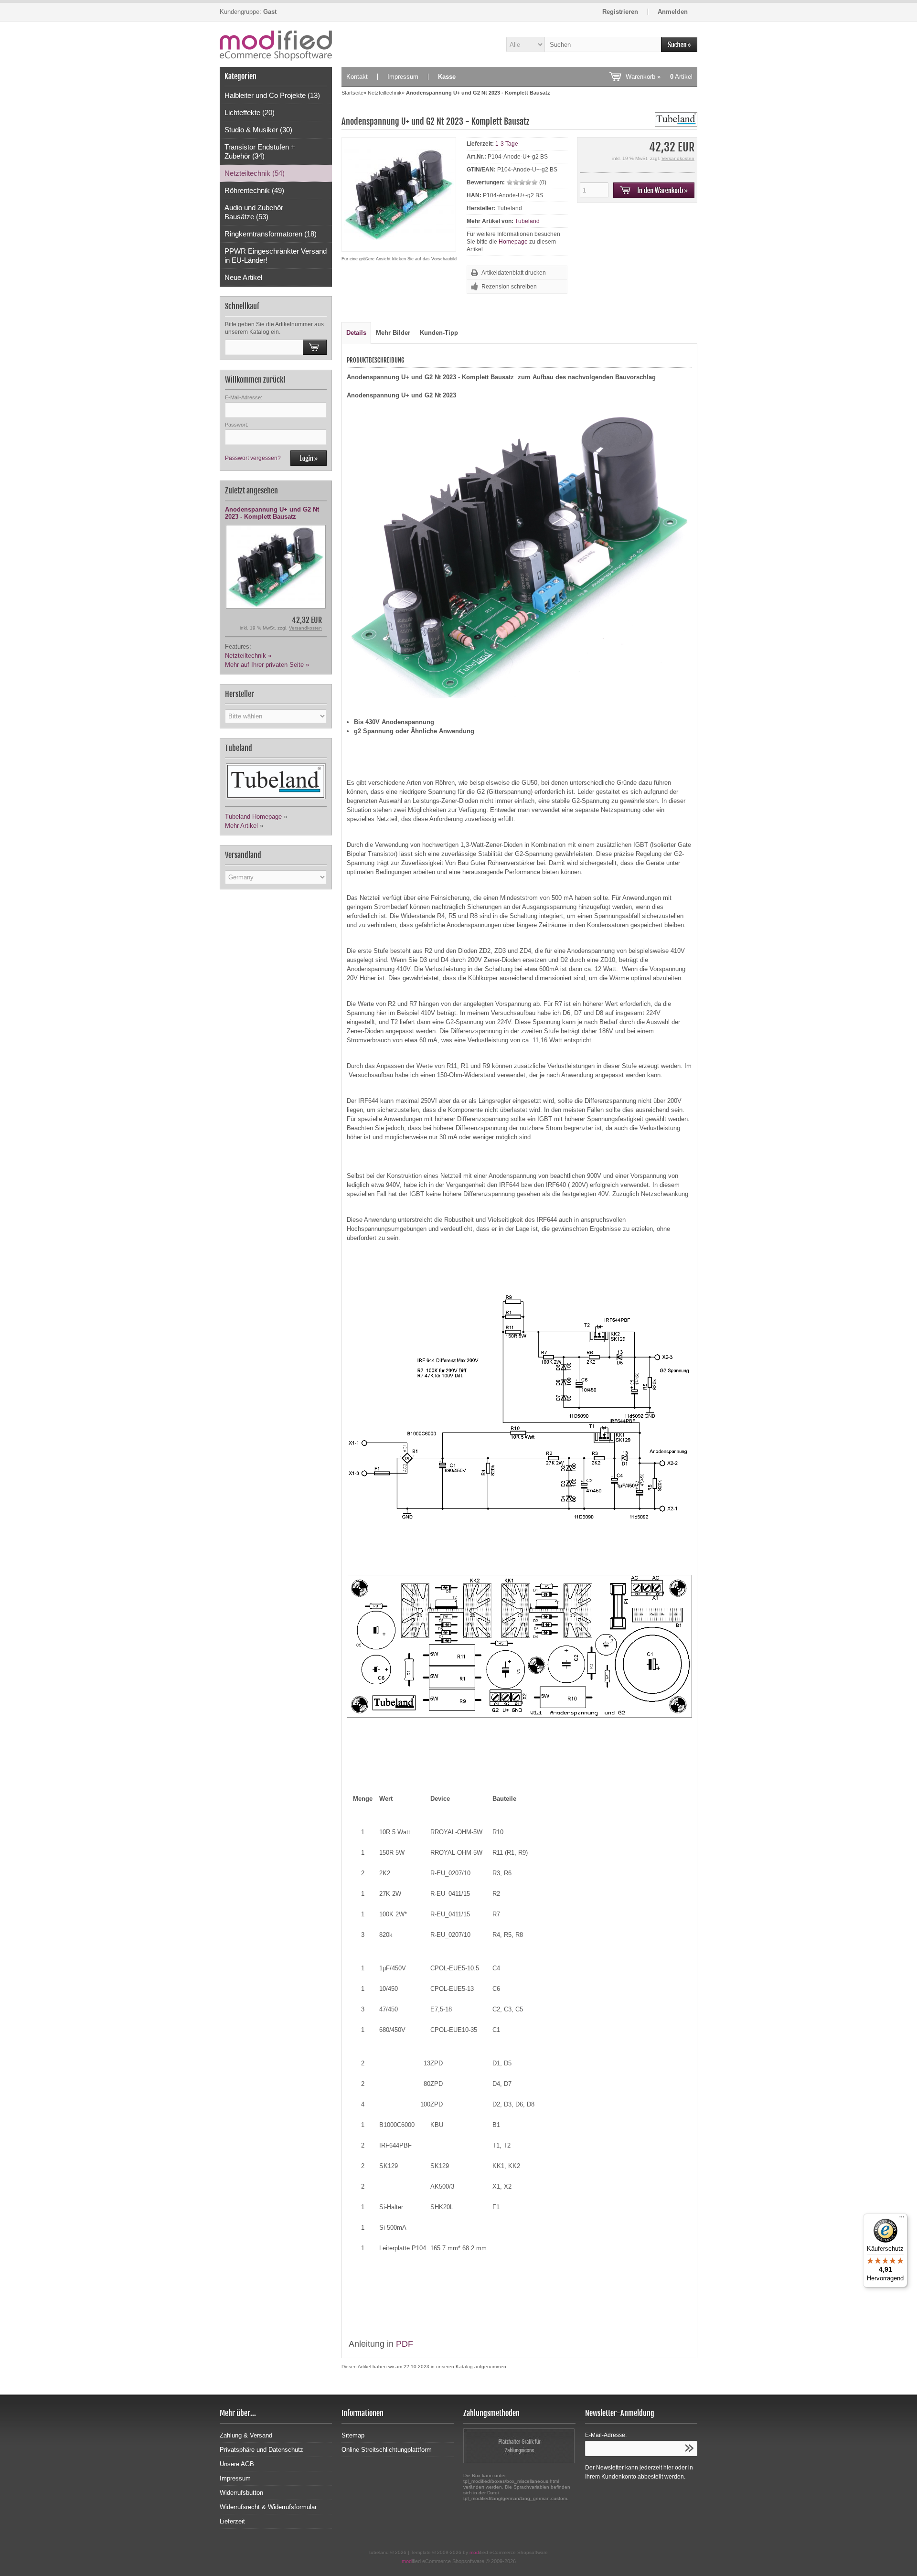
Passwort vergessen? (253, 458)
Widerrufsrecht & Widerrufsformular (268, 2507)
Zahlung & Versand (246, 2435)
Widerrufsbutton (241, 2493)
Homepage (513, 242)
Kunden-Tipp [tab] (439, 333)
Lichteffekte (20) (250, 112)
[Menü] (902, 2219)
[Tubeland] (676, 124)
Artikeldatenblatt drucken (514, 273)
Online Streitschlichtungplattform (387, 2450)
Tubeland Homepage (253, 817)
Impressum (403, 77)
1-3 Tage (507, 144)
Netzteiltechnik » (248, 656)
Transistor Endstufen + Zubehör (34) (260, 151)
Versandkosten (305, 628)
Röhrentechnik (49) (254, 190)
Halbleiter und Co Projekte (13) (272, 95)
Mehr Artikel (241, 826)
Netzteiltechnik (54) (255, 173)
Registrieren (620, 12)
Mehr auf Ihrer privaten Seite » (267, 665)
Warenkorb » (659, 77)
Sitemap (353, 2435)
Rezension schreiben (509, 287)
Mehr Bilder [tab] (393, 333)
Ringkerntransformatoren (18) (271, 234)
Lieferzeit (232, 2521)
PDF (405, 2344)
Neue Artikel (243, 277)
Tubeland (527, 221)
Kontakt (357, 77)
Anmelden (673, 12)
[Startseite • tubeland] (276, 44)
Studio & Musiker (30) (258, 130)
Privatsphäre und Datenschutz (261, 2450)
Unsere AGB (237, 2464)
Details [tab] (356, 333)
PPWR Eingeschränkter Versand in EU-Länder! (276, 256)
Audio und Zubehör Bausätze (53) (254, 212)
